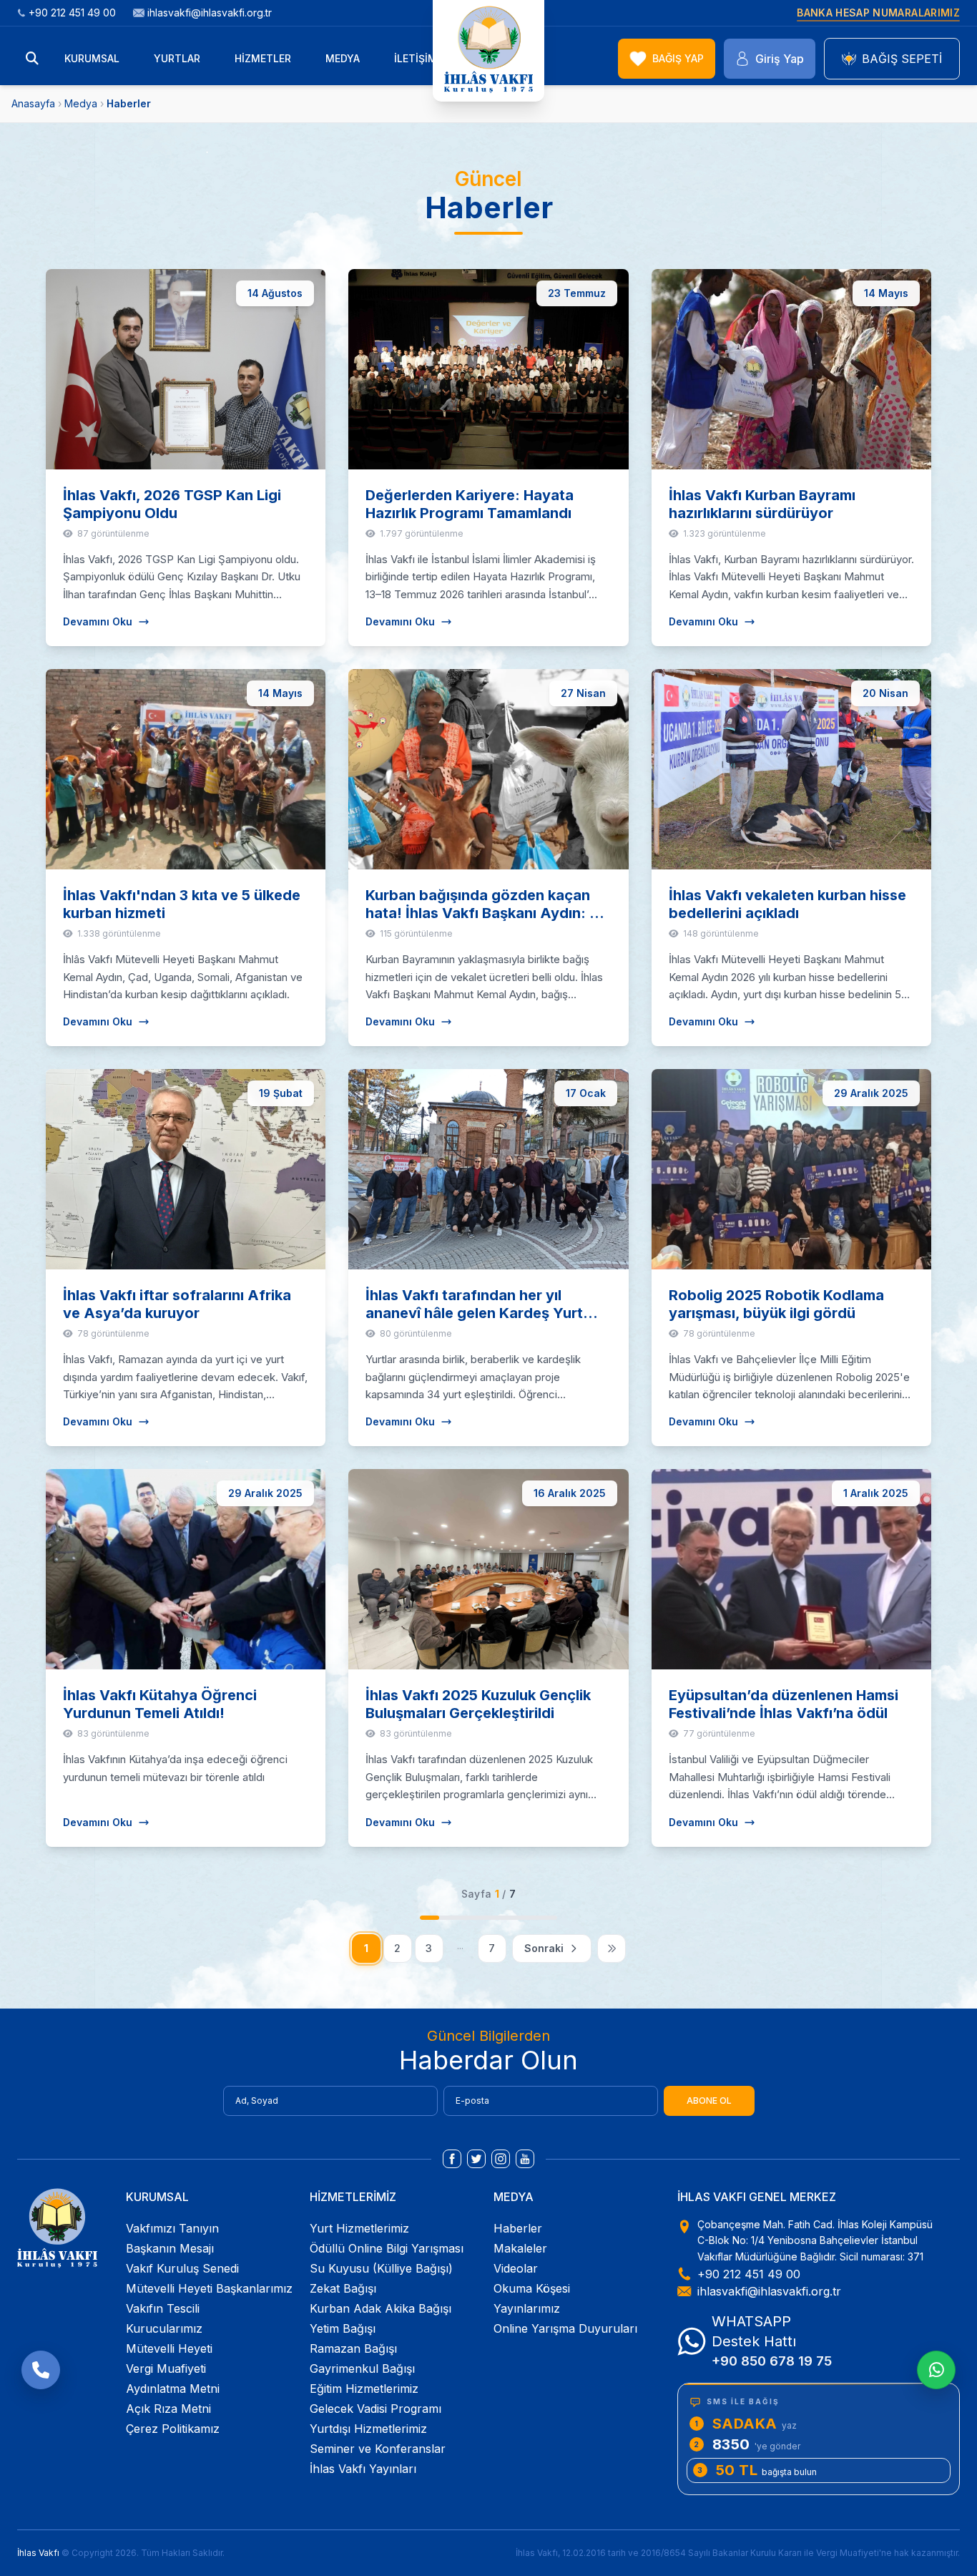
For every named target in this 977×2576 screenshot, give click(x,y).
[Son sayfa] (612, 1948)
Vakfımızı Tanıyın (172, 2228)
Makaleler (520, 2248)
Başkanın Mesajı (170, 2248)
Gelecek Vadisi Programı (375, 2409)
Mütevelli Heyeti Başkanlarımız (209, 2288)
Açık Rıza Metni (168, 2409)
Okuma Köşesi (532, 2288)
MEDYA (343, 58)
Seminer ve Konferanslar (378, 2449)
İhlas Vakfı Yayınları (363, 2469)
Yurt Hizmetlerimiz (359, 2228)
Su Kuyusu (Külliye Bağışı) (381, 2268)
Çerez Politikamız (173, 2429)
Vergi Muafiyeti (166, 2368)
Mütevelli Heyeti (169, 2348)
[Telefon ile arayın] (41, 2370)
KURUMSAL (92, 58)
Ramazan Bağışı (353, 2348)
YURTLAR (177, 58)
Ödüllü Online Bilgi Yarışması (387, 2248)
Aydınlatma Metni (173, 2389)
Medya (81, 103)
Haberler (518, 2228)
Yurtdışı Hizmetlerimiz (368, 2429)
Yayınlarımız (527, 2308)
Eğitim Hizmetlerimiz (364, 2389)
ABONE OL (709, 2101)
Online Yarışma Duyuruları (565, 2328)
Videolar (516, 2268)
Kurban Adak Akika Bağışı (381, 2308)
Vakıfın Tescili (163, 2308)
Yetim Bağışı (343, 2328)
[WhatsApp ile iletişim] (936, 2370)
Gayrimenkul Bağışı (362, 2368)
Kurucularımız (164, 2328)
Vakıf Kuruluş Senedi (182, 2268)
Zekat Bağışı (343, 2288)
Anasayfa (33, 103)
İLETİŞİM (416, 58)
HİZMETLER (263, 58)
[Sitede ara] (32, 59)
